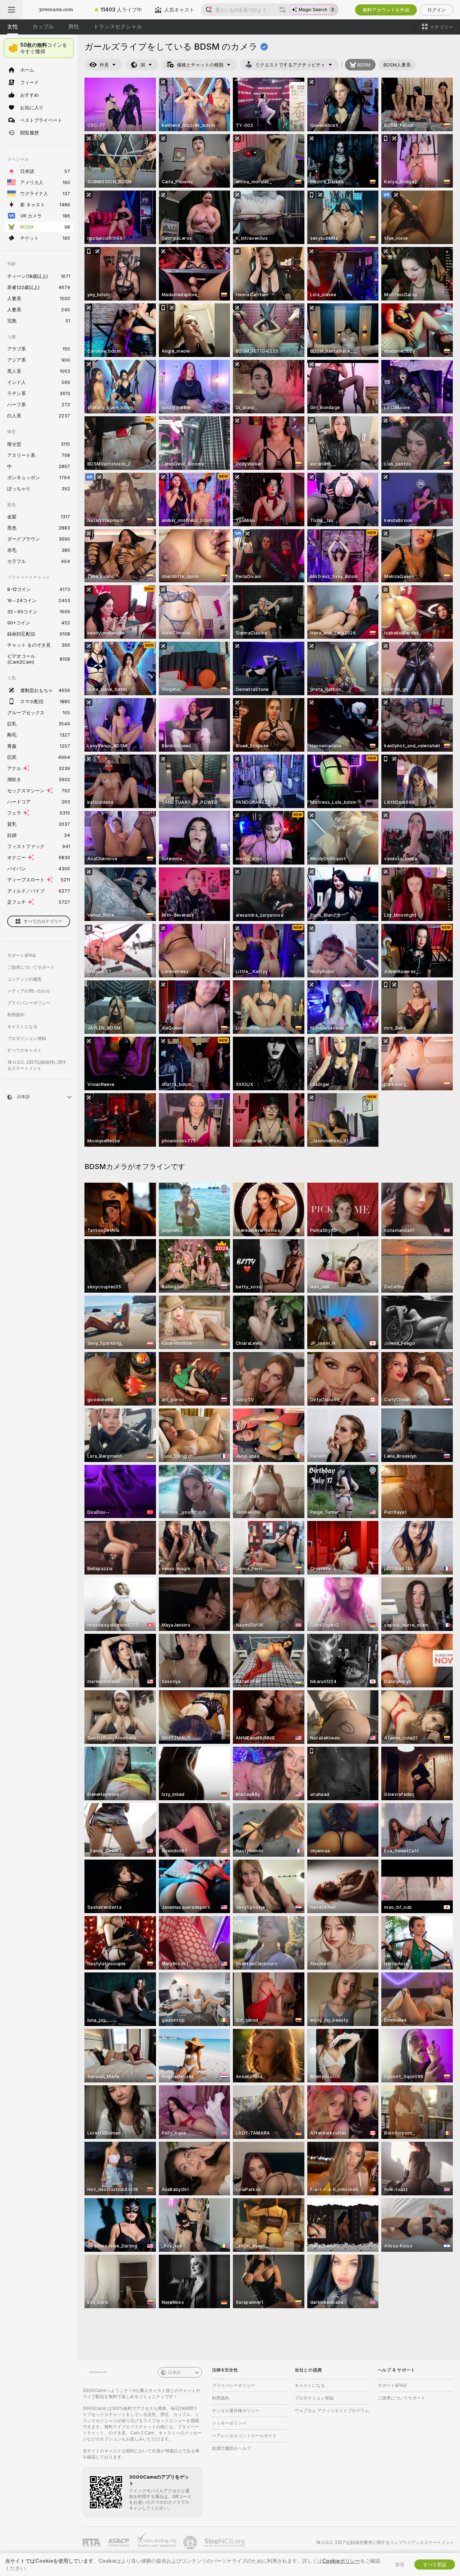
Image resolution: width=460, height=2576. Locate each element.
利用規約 (16, 1015)
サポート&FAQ (22, 955)
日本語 (174, 2372)
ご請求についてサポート (31, 967)
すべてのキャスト (24, 1050)
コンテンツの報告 (24, 979)
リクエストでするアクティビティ (290, 65)
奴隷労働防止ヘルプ (231, 2448)
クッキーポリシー (229, 2423)
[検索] (282, 10)
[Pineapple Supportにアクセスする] (191, 2543)
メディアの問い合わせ (29, 991)
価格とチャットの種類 (200, 65)
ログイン (437, 10)
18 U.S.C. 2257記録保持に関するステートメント (37, 1065)
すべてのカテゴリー (43, 921)
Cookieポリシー (341, 2561)
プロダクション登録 (27, 1038)
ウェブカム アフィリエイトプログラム (332, 2410)
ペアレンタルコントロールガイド (244, 2436)
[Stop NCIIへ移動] (225, 2543)
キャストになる (22, 1026)
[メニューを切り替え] (11, 10)
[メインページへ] (56, 10)
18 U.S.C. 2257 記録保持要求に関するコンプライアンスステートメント (385, 2542)
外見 (104, 65)
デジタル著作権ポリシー (236, 2410)
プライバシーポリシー (29, 1003)
